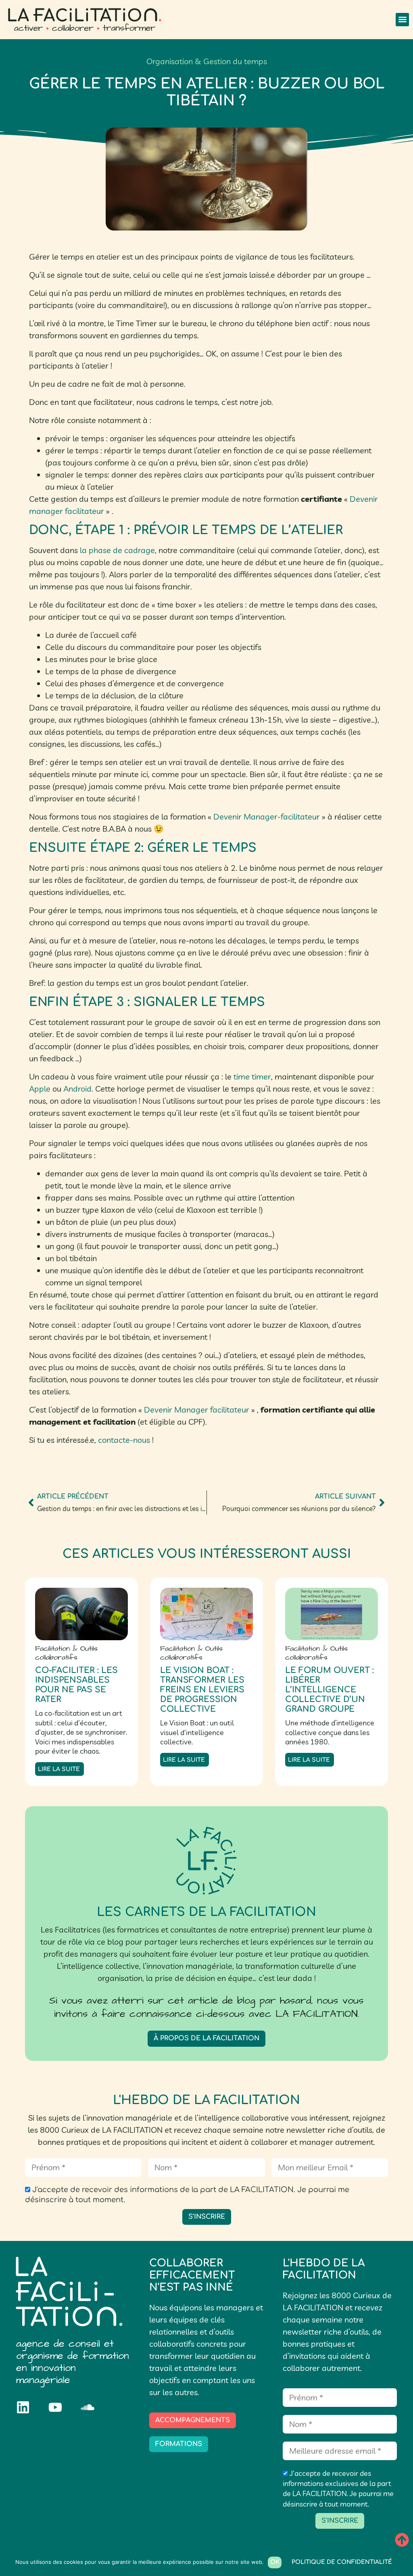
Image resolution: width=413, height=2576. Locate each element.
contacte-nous (124, 1440)
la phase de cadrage (117, 550)
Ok (275, 2562)
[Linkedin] (23, 2407)
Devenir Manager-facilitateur (267, 816)
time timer (252, 1076)
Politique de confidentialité (342, 2562)
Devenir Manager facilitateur (197, 1410)
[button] (402, 20)
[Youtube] (55, 2407)
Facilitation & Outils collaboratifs (66, 1653)
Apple (40, 1089)
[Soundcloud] (88, 2407)
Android (77, 1089)
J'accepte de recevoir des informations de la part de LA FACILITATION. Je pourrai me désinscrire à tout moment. (187, 2195)
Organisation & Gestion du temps (207, 61)
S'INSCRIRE (207, 2217)
